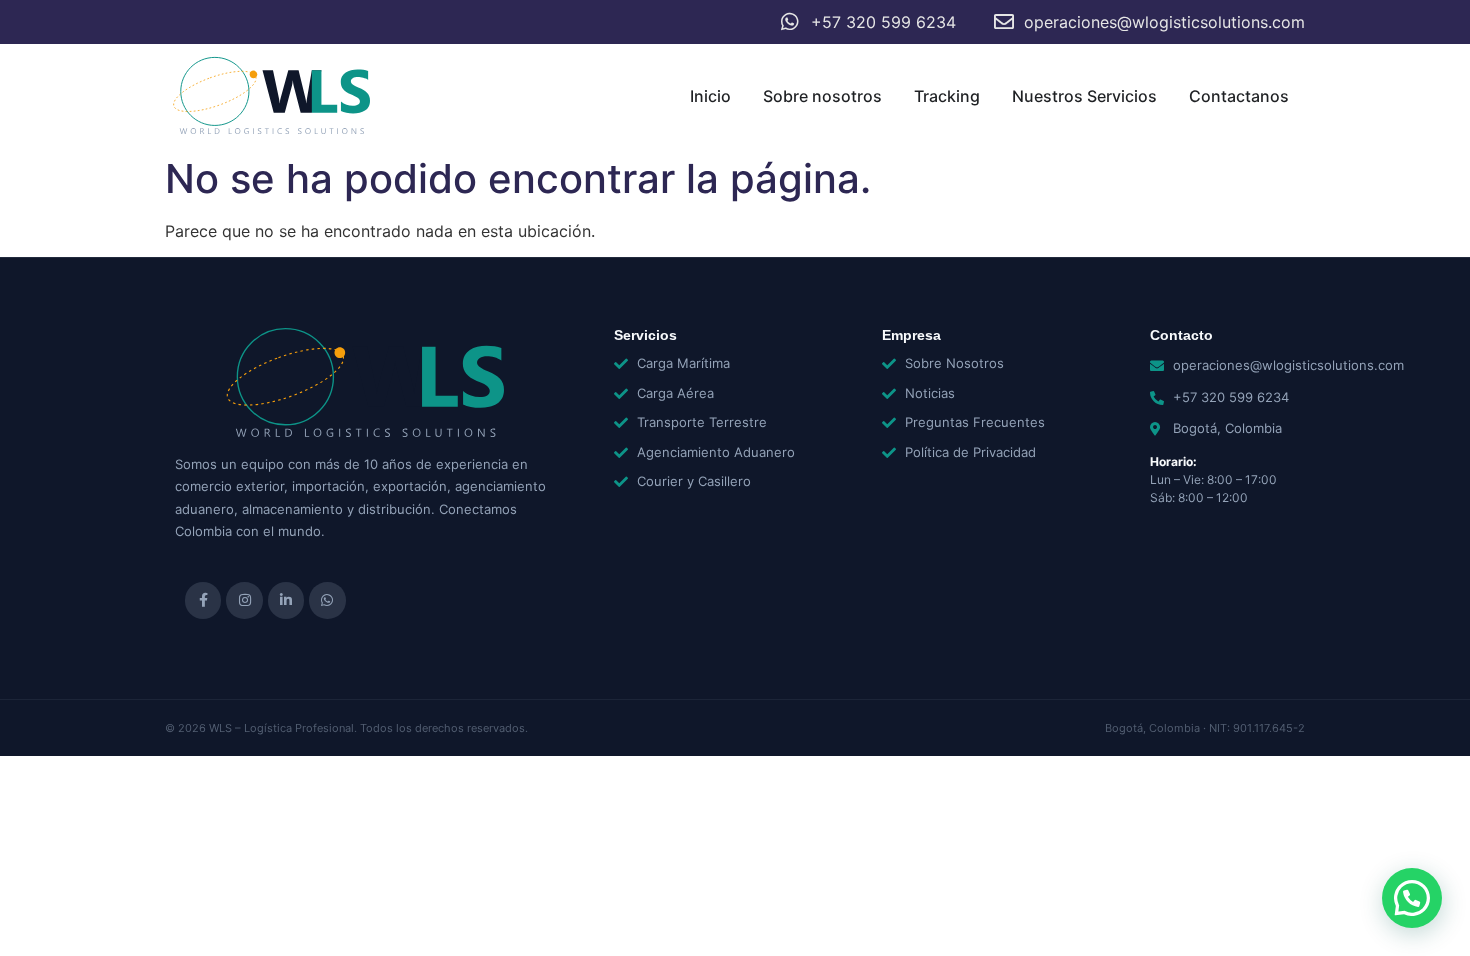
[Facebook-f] (203, 600)
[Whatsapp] (327, 600)
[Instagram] (244, 600)
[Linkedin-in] (286, 600)
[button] (1412, 898)
